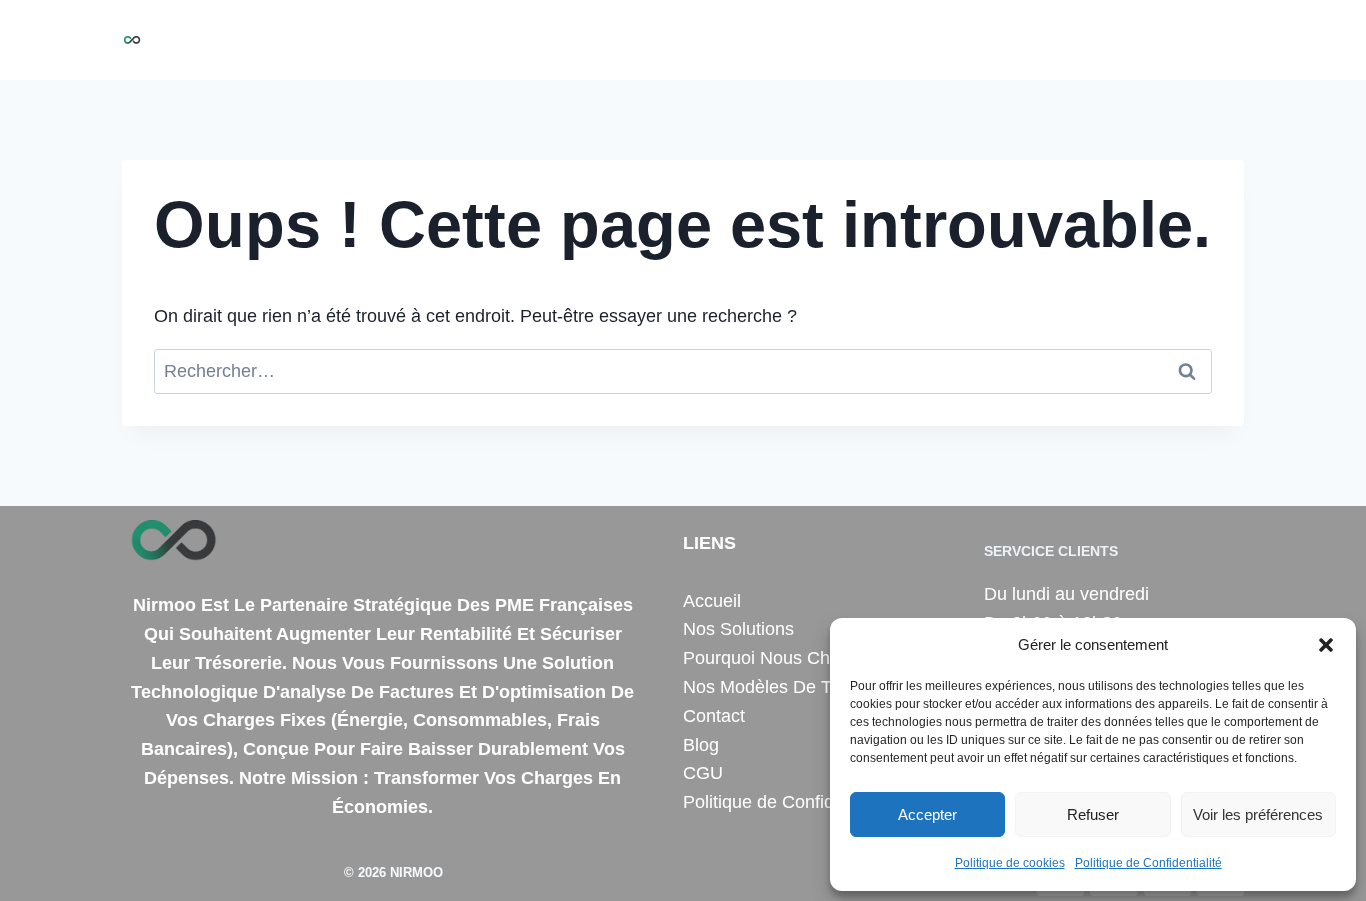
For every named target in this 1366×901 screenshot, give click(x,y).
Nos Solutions (592, 40)
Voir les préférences (1258, 814)
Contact (1145, 40)
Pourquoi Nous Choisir (759, 40)
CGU (703, 773)
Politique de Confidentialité (1148, 863)
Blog (1215, 40)
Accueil (486, 40)
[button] (1326, 645)
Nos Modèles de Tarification (981, 40)
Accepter (927, 814)
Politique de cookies (1010, 863)
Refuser (1093, 814)
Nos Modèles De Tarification (795, 687)
